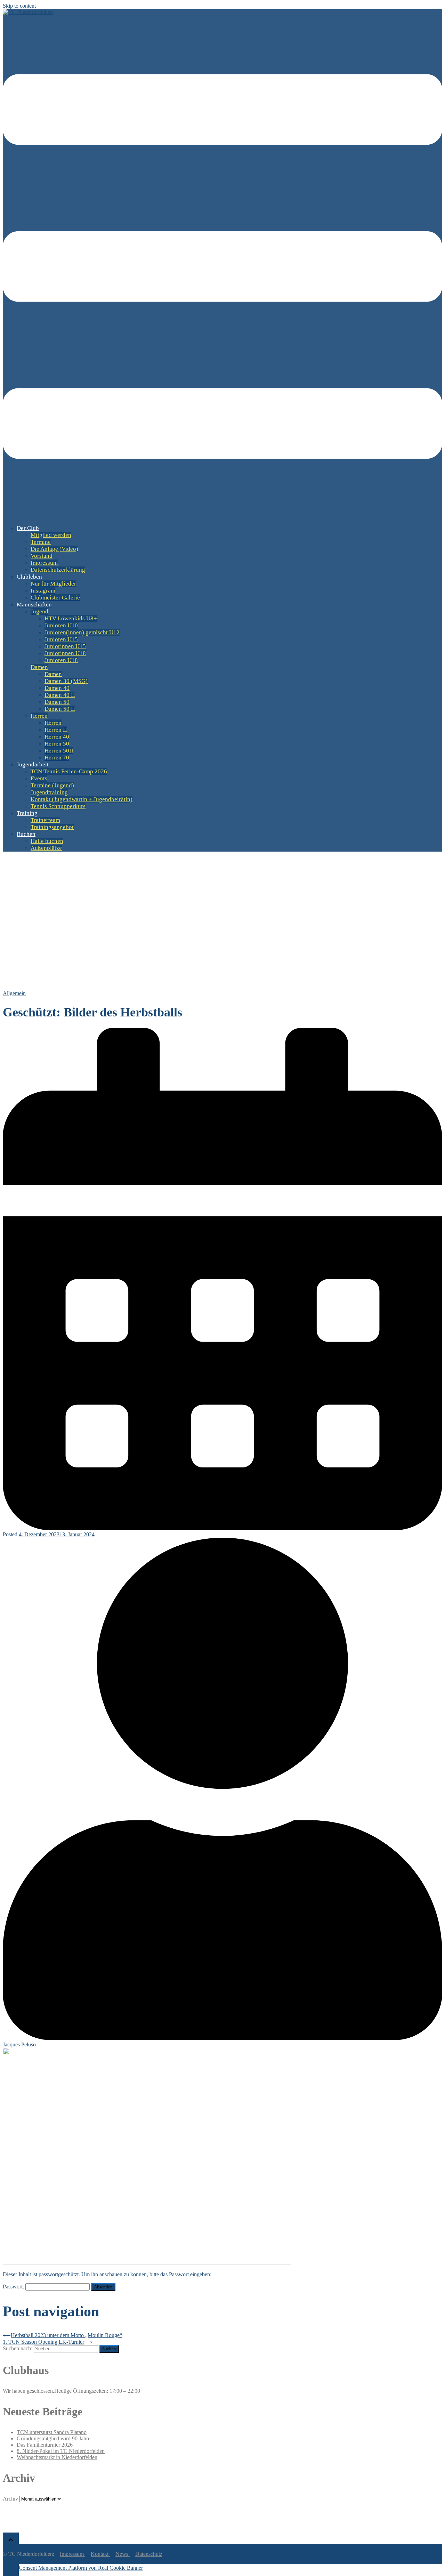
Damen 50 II (60, 709)
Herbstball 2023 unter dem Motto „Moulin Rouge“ (66, 2335)
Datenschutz (149, 2554)
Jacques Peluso (19, 2044)
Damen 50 (57, 702)
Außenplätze (46, 848)
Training (27, 813)
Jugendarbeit (33, 764)
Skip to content (19, 6)
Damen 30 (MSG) (66, 681)
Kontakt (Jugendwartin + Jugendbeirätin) (82, 799)
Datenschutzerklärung (58, 570)
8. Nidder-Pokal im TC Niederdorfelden (61, 2451)
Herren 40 (57, 737)
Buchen (26, 834)
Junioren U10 (61, 625)
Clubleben (29, 577)
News (123, 2554)
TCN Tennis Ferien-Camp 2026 (69, 771)
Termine (41, 542)
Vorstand (42, 556)
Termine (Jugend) (52, 785)
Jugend (39, 611)
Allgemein (14, 993)
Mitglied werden (51, 535)
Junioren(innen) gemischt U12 (82, 632)
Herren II (56, 730)
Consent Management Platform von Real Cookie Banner (81, 2568)
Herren (39, 716)
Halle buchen (47, 841)
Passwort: (14, 2287)
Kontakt (100, 2554)
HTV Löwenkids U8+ (71, 618)
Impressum (44, 563)
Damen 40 (57, 688)
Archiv (10, 2499)
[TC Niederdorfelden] (28, 12)
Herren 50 (57, 744)
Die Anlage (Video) (54, 549)
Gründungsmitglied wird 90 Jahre (54, 2438)
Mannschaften (34, 605)
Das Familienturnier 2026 (45, 2445)
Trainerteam (45, 820)
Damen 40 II (60, 695)
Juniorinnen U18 (65, 653)
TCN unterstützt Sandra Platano (52, 2432)
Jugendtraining (49, 792)
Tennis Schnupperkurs (58, 806)
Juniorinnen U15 (65, 646)
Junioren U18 (61, 660)
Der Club (28, 528)
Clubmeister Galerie (55, 598)
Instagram (43, 591)
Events (39, 778)
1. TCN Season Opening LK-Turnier (43, 2342)
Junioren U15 (61, 639)
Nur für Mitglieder (53, 584)
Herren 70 (57, 758)
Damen (39, 667)
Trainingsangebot (52, 827)
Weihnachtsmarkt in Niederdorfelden (57, 2457)
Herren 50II (59, 751)
